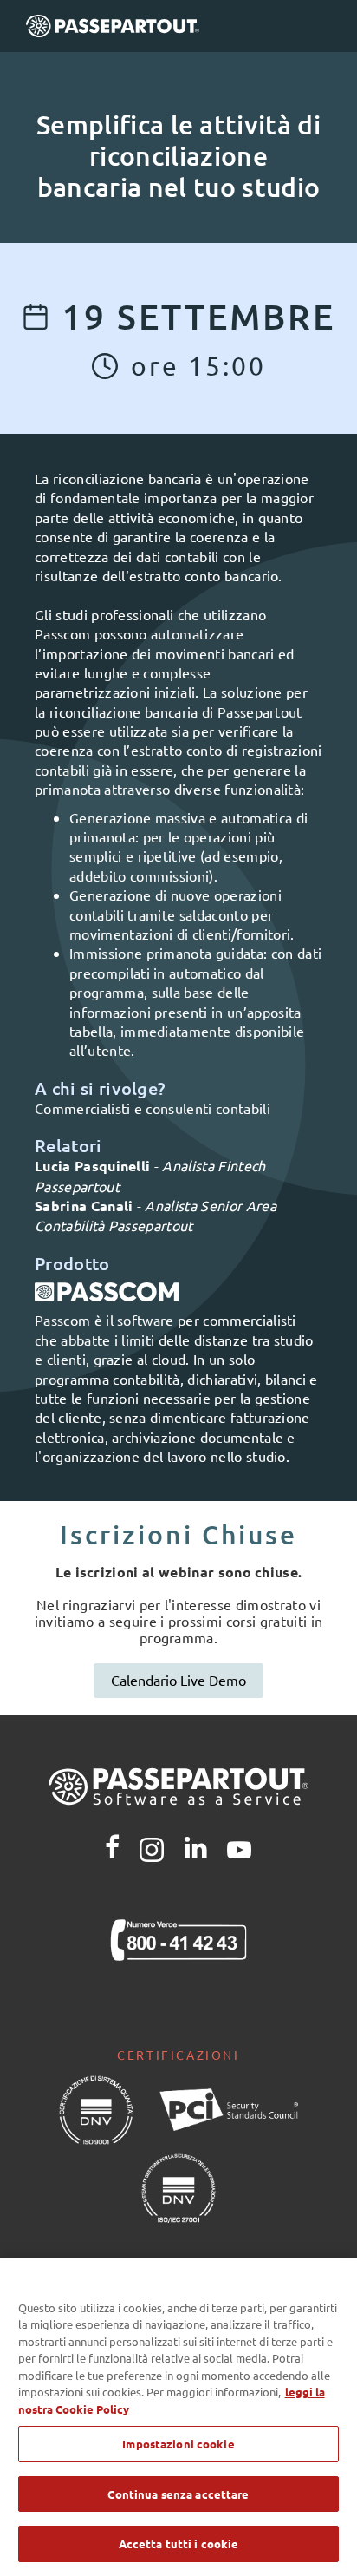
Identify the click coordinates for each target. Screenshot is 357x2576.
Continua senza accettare (178, 2494)
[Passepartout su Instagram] (152, 1847)
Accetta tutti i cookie (179, 2543)
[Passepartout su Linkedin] (196, 1847)
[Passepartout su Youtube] (239, 1847)
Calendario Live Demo (178, 1680)
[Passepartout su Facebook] (112, 1847)
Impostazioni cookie (178, 2444)
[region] (178, 2417)
